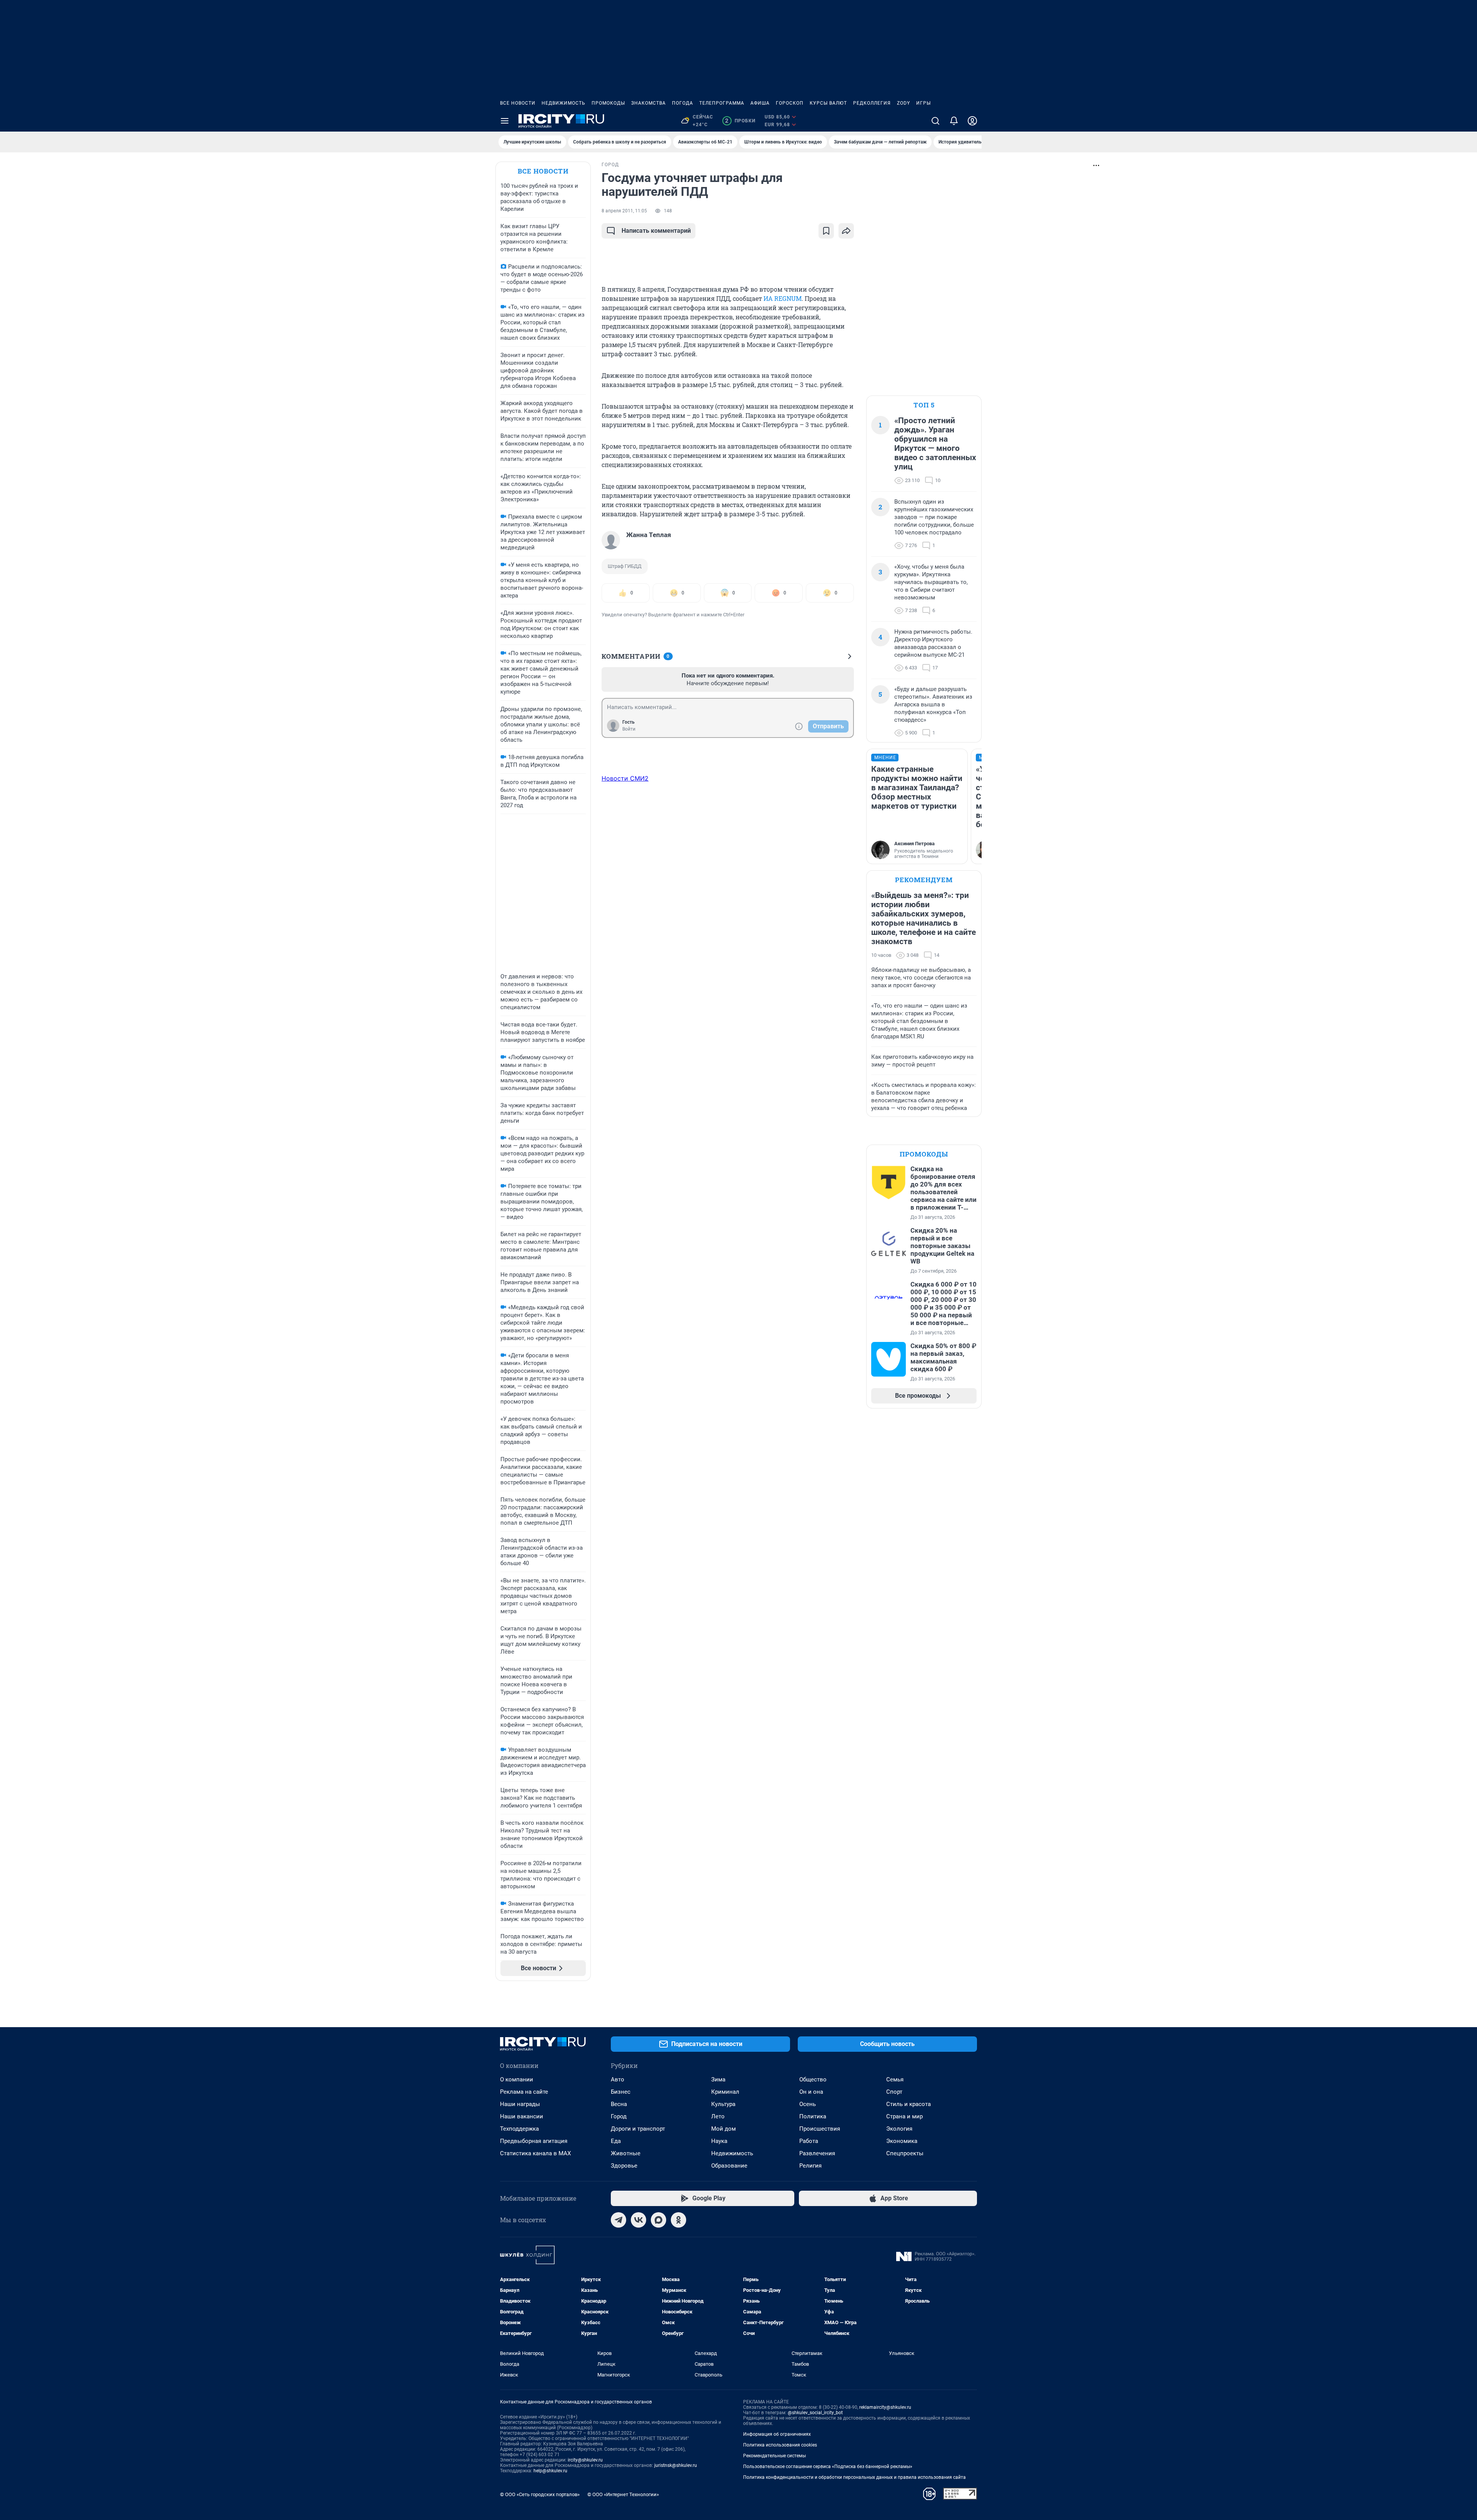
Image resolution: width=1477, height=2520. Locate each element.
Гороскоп (790, 103)
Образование (729, 2166)
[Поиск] (935, 121)
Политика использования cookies (780, 2445)
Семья (895, 2079)
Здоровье (624, 2166)
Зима (718, 2079)
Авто (618, 2079)
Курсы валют (828, 103)
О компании (517, 2079)
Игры (924, 103)
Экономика (902, 2141)
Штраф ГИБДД (625, 566)
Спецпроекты (905, 2153)
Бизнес (621, 2092)
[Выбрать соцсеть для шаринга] (846, 231)
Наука (719, 2141)
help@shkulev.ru (550, 2471)
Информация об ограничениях (777, 2434)
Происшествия (820, 2129)
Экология (899, 2129)
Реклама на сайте (524, 2092)
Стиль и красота (909, 2104)
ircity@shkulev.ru (585, 2460)
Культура (723, 2104)
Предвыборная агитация (534, 2141)
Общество (813, 2079)
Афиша (760, 103)
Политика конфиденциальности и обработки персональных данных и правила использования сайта (854, 2477)
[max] (658, 2220)
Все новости (518, 103)
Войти (629, 729)
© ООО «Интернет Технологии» (623, 2494)
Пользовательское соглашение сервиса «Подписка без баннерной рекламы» (828, 2467)
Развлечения (817, 2153)
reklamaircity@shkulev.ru (885, 2407)
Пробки (740, 121)
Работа (809, 2141)
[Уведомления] (954, 121)
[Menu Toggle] (505, 121)
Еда (616, 2141)
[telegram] (618, 2220)
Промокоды (608, 103)
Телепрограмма (722, 103)
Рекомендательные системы (774, 2456)
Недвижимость (563, 103)
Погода (683, 103)
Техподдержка (519, 2129)
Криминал (725, 2092)
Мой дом (723, 2129)
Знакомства (648, 103)
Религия (810, 2166)
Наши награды (520, 2104)
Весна (619, 2104)
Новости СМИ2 (625, 778)
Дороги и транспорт (638, 2129)
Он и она (811, 2092)
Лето (718, 2116)
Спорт (894, 2092)
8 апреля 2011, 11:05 (624, 211)
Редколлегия (872, 103)
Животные (626, 2153)
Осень (808, 2104)
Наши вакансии (522, 2116)
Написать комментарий (656, 231)
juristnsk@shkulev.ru (676, 2465)
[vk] (638, 2220)
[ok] (678, 2220)
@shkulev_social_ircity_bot (815, 2413)
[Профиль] (972, 121)
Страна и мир (904, 2116)
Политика (813, 2116)
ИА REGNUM (783, 298)
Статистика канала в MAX (535, 2153)
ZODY (904, 103)
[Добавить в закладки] (826, 231)
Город (619, 2116)
